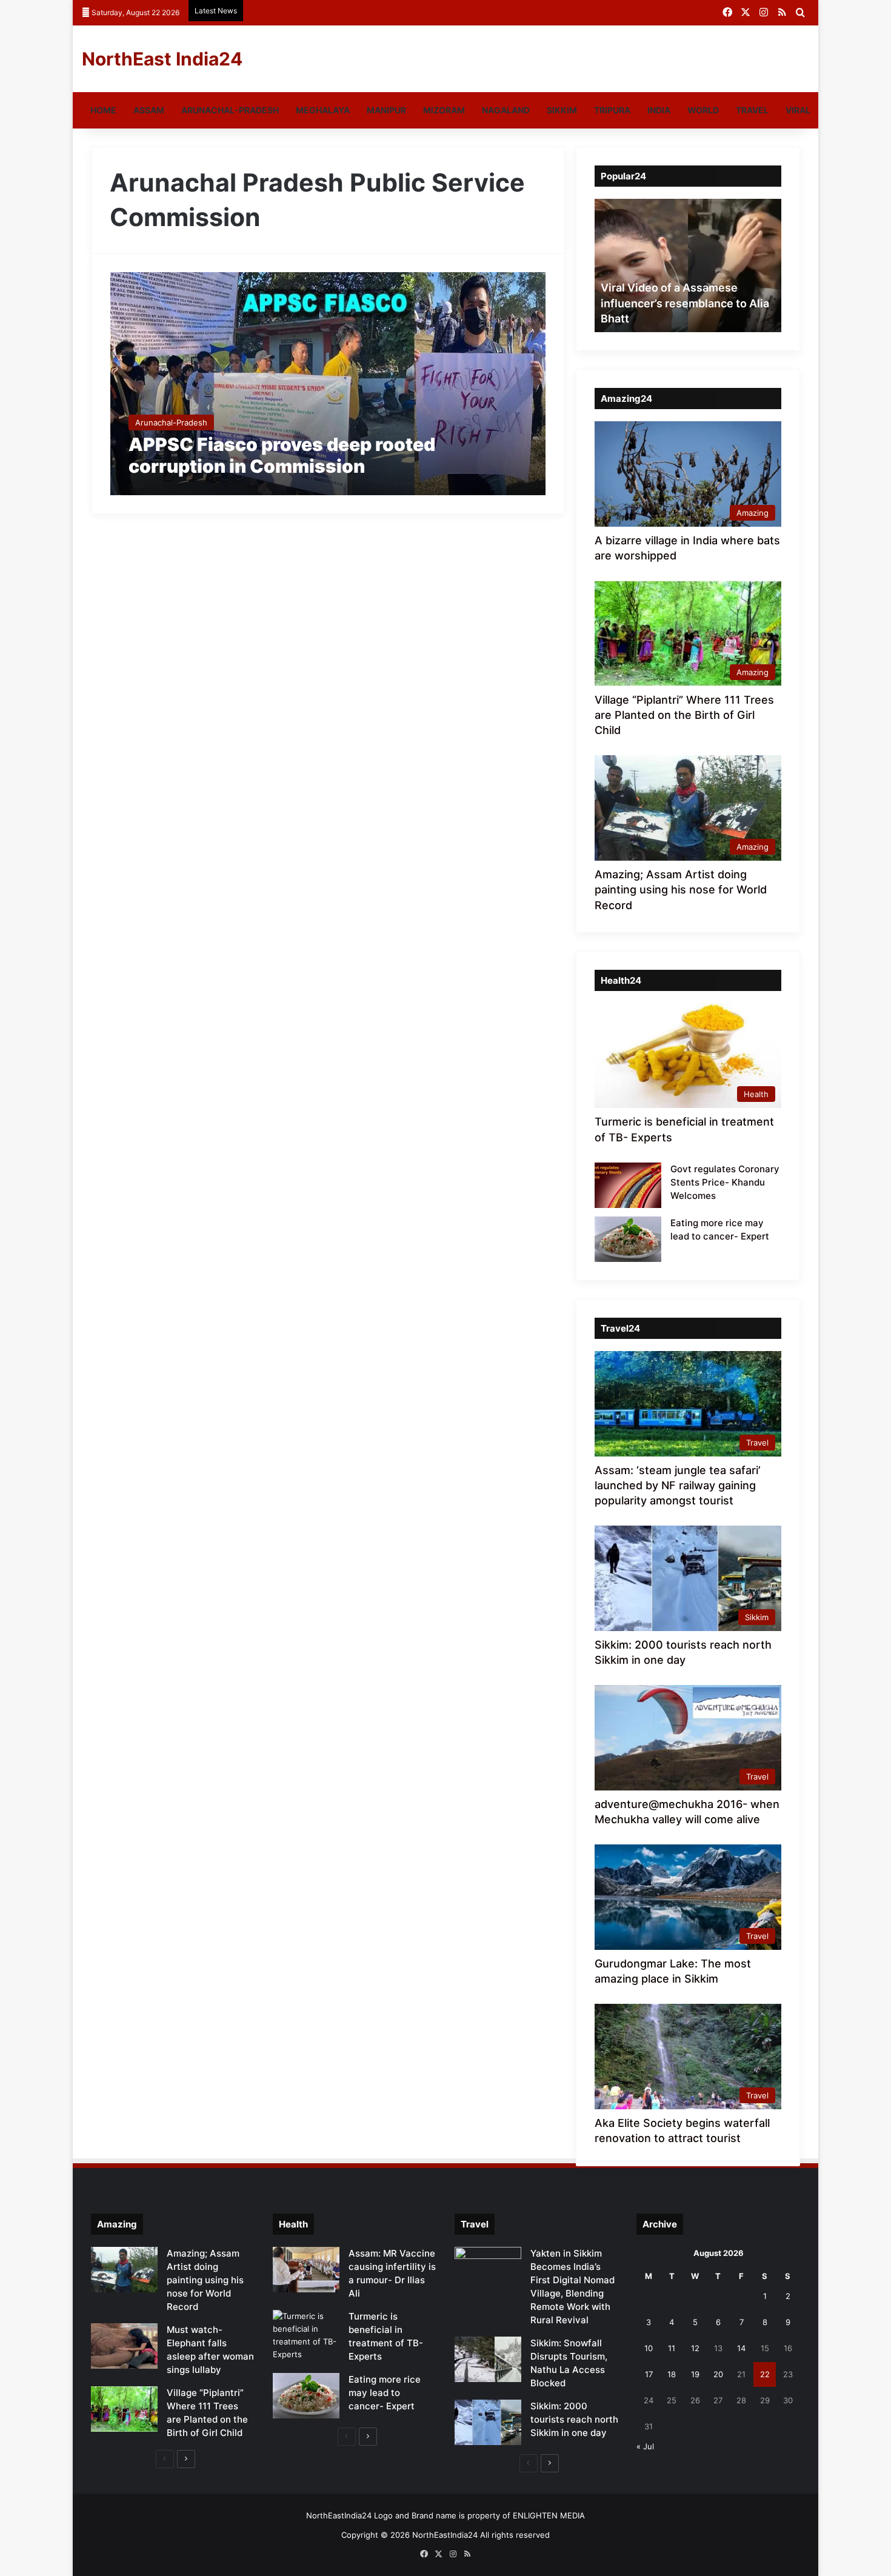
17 (649, 2374)
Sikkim (562, 110)
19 (695, 2374)
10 (649, 2348)
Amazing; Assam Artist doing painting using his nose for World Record (681, 889)
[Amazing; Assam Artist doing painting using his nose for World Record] (124, 2270)
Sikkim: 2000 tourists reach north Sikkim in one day (574, 2419)
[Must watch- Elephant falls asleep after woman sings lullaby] (124, 2346)
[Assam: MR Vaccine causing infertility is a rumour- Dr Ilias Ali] (306, 2270)
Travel (752, 110)
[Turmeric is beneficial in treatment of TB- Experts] (306, 2335)
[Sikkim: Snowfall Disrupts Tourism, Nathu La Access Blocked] (488, 2359)
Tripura (612, 110)
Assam (149, 110)
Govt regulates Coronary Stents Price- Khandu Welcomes (725, 1182)
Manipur (386, 110)
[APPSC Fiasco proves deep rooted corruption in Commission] (328, 384)
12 (695, 2348)
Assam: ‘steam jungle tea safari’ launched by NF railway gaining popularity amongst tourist (678, 1485)
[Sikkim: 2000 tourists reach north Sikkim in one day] (488, 2422)
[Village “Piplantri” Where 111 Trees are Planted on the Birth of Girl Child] (124, 2409)
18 (672, 2374)
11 (672, 2348)
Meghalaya (323, 110)
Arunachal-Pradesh (230, 110)
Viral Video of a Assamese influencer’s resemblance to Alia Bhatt (685, 303)
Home (103, 110)
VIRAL (798, 110)
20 (718, 2374)
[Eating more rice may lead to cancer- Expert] (628, 1239)
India (659, 110)
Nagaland (506, 110)
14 (741, 2348)
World (703, 110)
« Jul (645, 2446)
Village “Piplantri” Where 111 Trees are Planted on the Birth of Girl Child (684, 715)
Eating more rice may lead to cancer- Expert (385, 2393)
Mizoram (444, 110)
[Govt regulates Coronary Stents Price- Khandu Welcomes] (628, 1185)
